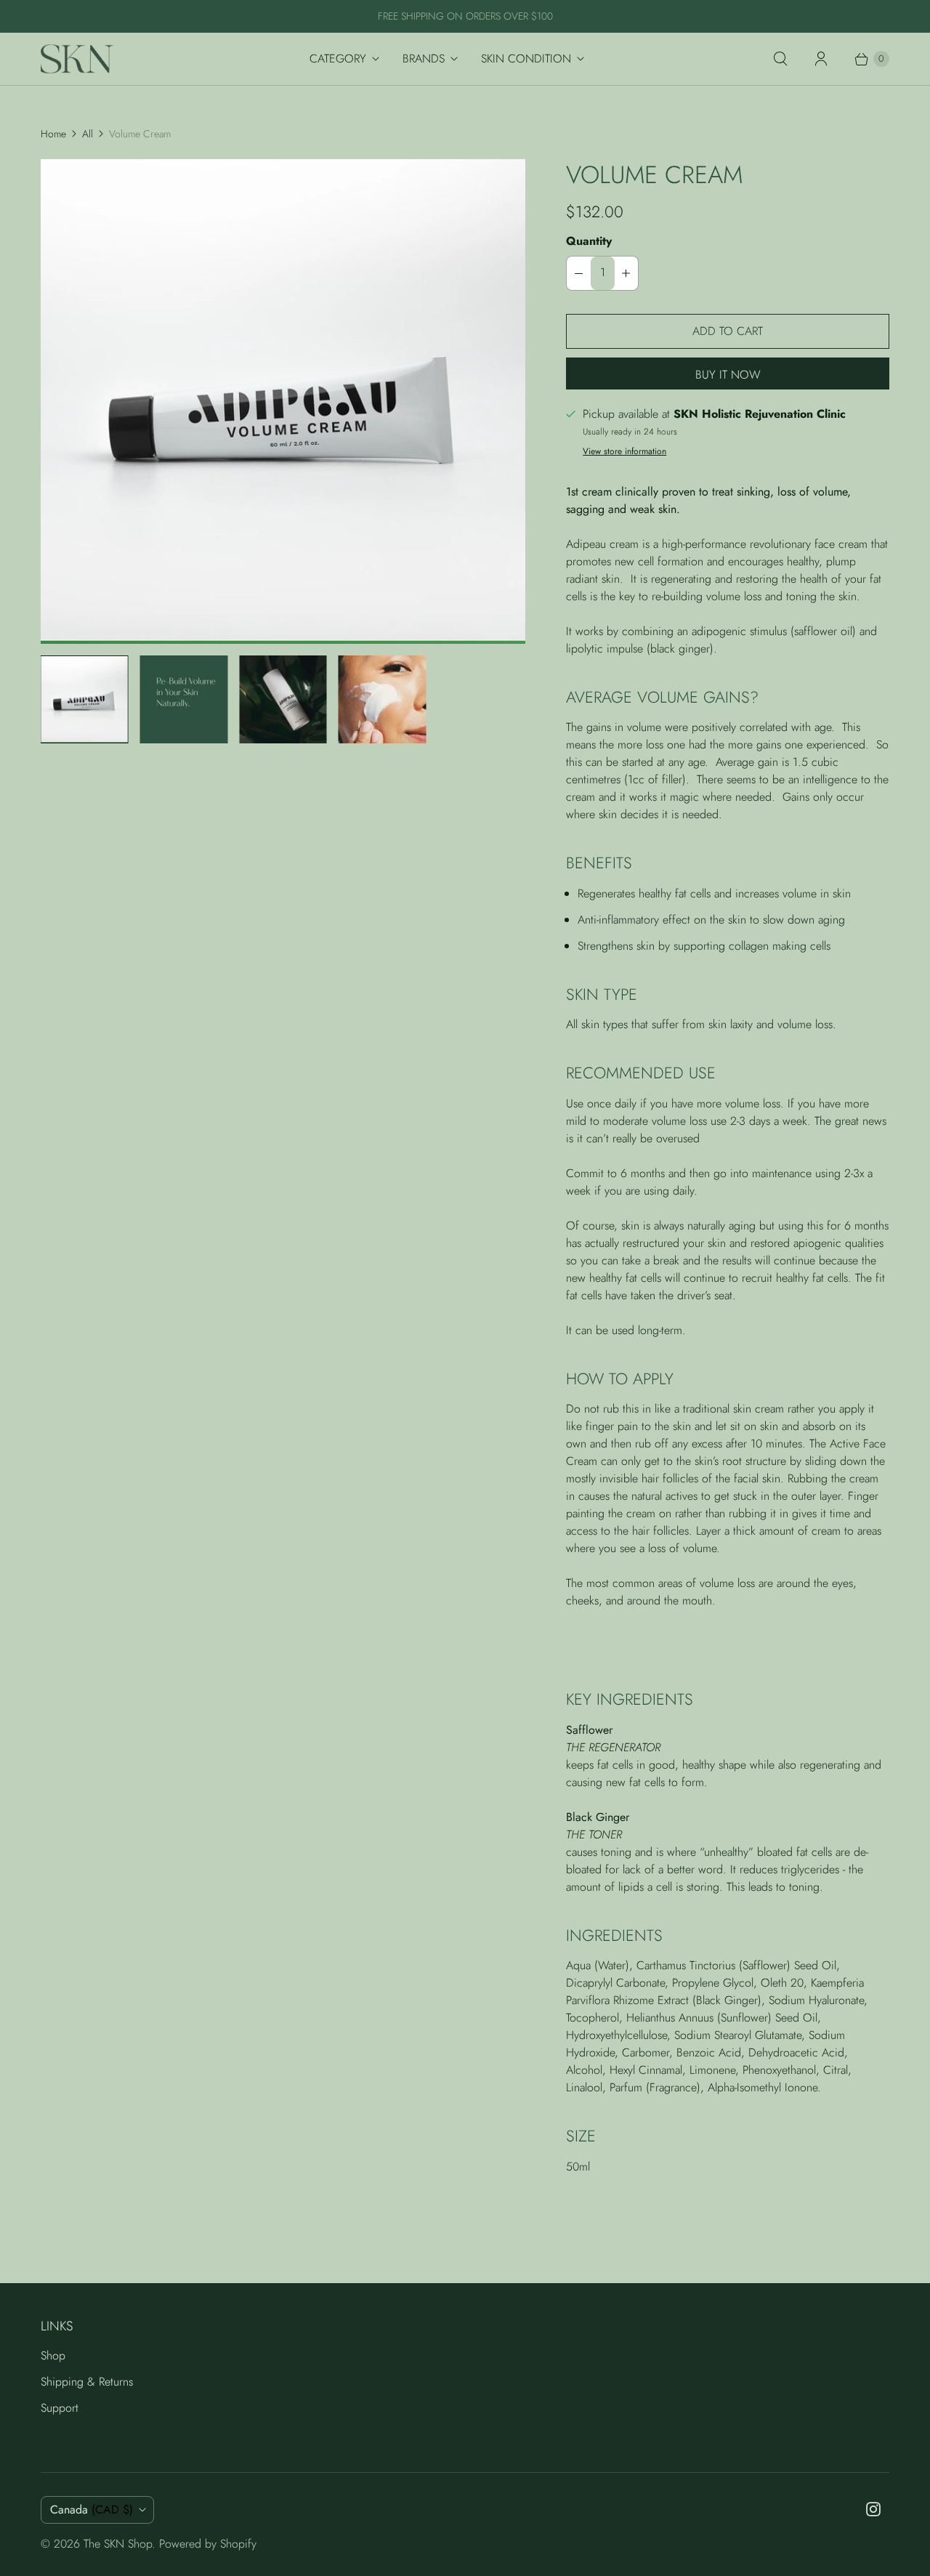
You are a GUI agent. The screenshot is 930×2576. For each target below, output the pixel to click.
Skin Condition (526, 58)
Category (338, 58)
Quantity (589, 241)
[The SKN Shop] (77, 59)
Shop (53, 2355)
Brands (424, 58)
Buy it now (728, 375)
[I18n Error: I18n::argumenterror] (85, 699)
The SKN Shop (118, 2544)
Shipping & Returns (87, 2382)
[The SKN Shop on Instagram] (873, 2509)
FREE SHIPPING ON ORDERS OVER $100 (465, 16)
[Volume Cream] (283, 401)
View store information (624, 452)
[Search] (780, 59)
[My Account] (821, 59)
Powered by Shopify (208, 2544)
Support (60, 2408)
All (88, 134)
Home (53, 134)
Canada (92, 2510)
